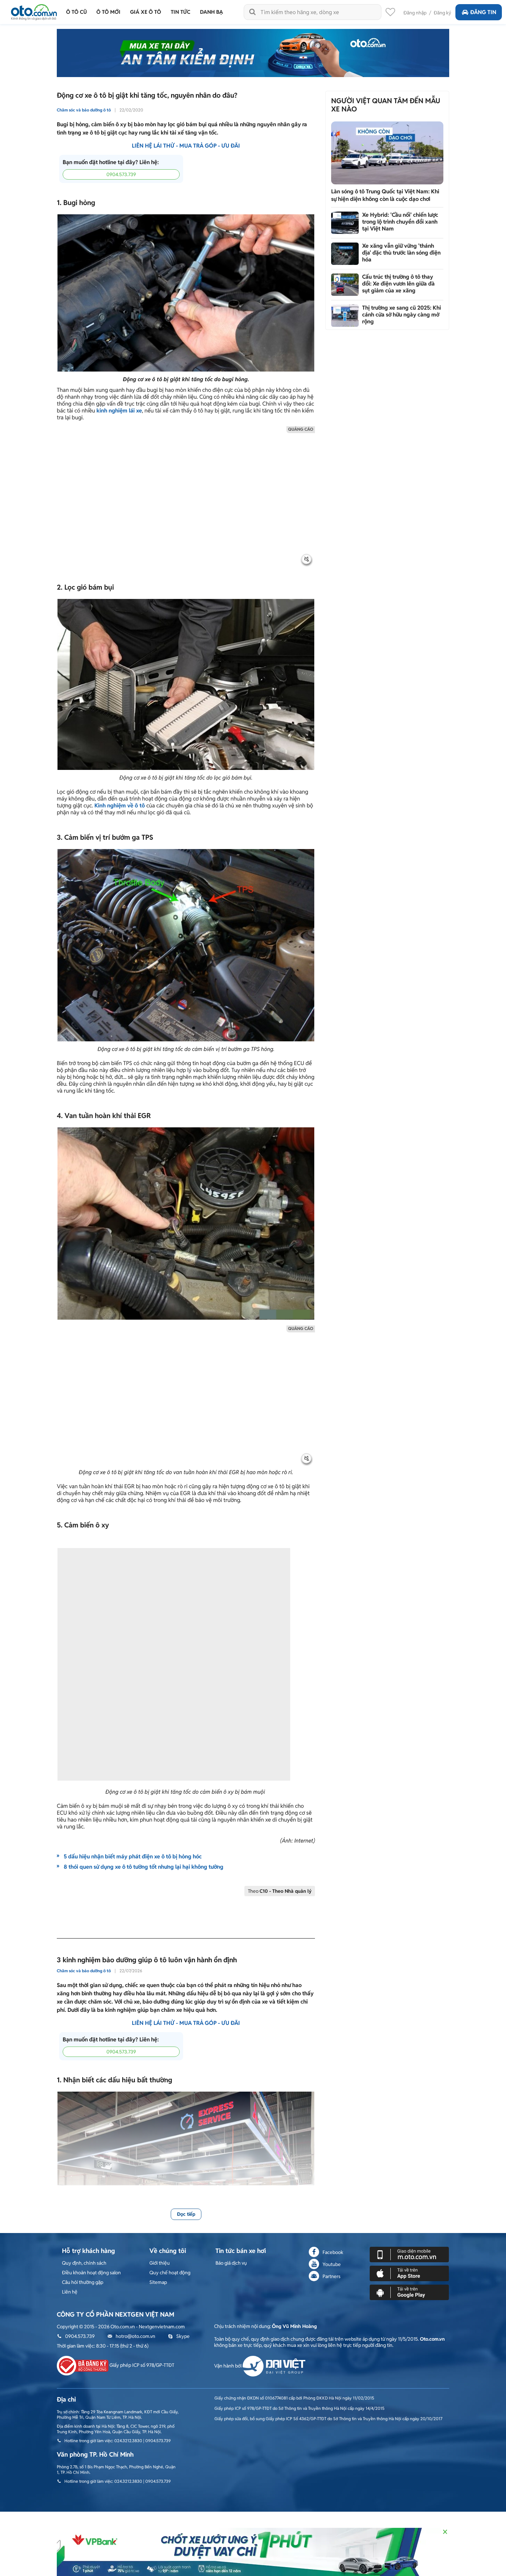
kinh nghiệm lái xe (119, 411)
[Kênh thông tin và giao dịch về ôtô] (34, 10)
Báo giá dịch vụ (231, 2263)
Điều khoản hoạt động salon (91, 2273)
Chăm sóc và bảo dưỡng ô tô (84, 110)
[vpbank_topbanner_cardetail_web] (253, 2552)
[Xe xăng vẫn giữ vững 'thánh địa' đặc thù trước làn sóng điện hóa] (345, 254)
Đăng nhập (415, 13)
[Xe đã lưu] (390, 14)
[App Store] (409, 2273)
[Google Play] (409, 2292)
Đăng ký (442, 13)
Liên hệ (70, 2292)
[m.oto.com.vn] (409, 2254)
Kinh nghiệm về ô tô (120, 806)
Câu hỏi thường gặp (83, 2282)
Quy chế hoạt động (170, 2273)
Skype (183, 2336)
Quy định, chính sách (84, 2263)
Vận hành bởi (228, 2366)
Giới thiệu (160, 2263)
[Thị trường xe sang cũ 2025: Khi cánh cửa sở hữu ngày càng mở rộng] (345, 316)
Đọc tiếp (186, 2214)
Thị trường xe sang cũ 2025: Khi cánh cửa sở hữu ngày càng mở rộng (402, 315)
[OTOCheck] (253, 53)
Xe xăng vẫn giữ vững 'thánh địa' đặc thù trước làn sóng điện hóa (401, 253)
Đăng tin (483, 12)
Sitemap (158, 2282)
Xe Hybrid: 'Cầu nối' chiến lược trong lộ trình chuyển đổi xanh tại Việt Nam (400, 222)
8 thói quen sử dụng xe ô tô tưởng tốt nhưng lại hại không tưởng (144, 1867)
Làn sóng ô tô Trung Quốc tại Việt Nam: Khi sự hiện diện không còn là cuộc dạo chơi (385, 195)
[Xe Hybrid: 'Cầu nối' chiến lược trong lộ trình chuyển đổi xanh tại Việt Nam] (345, 223)
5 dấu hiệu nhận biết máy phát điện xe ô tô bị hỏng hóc (133, 1856)
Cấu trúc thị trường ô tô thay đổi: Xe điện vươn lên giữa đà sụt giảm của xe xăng (398, 284)
